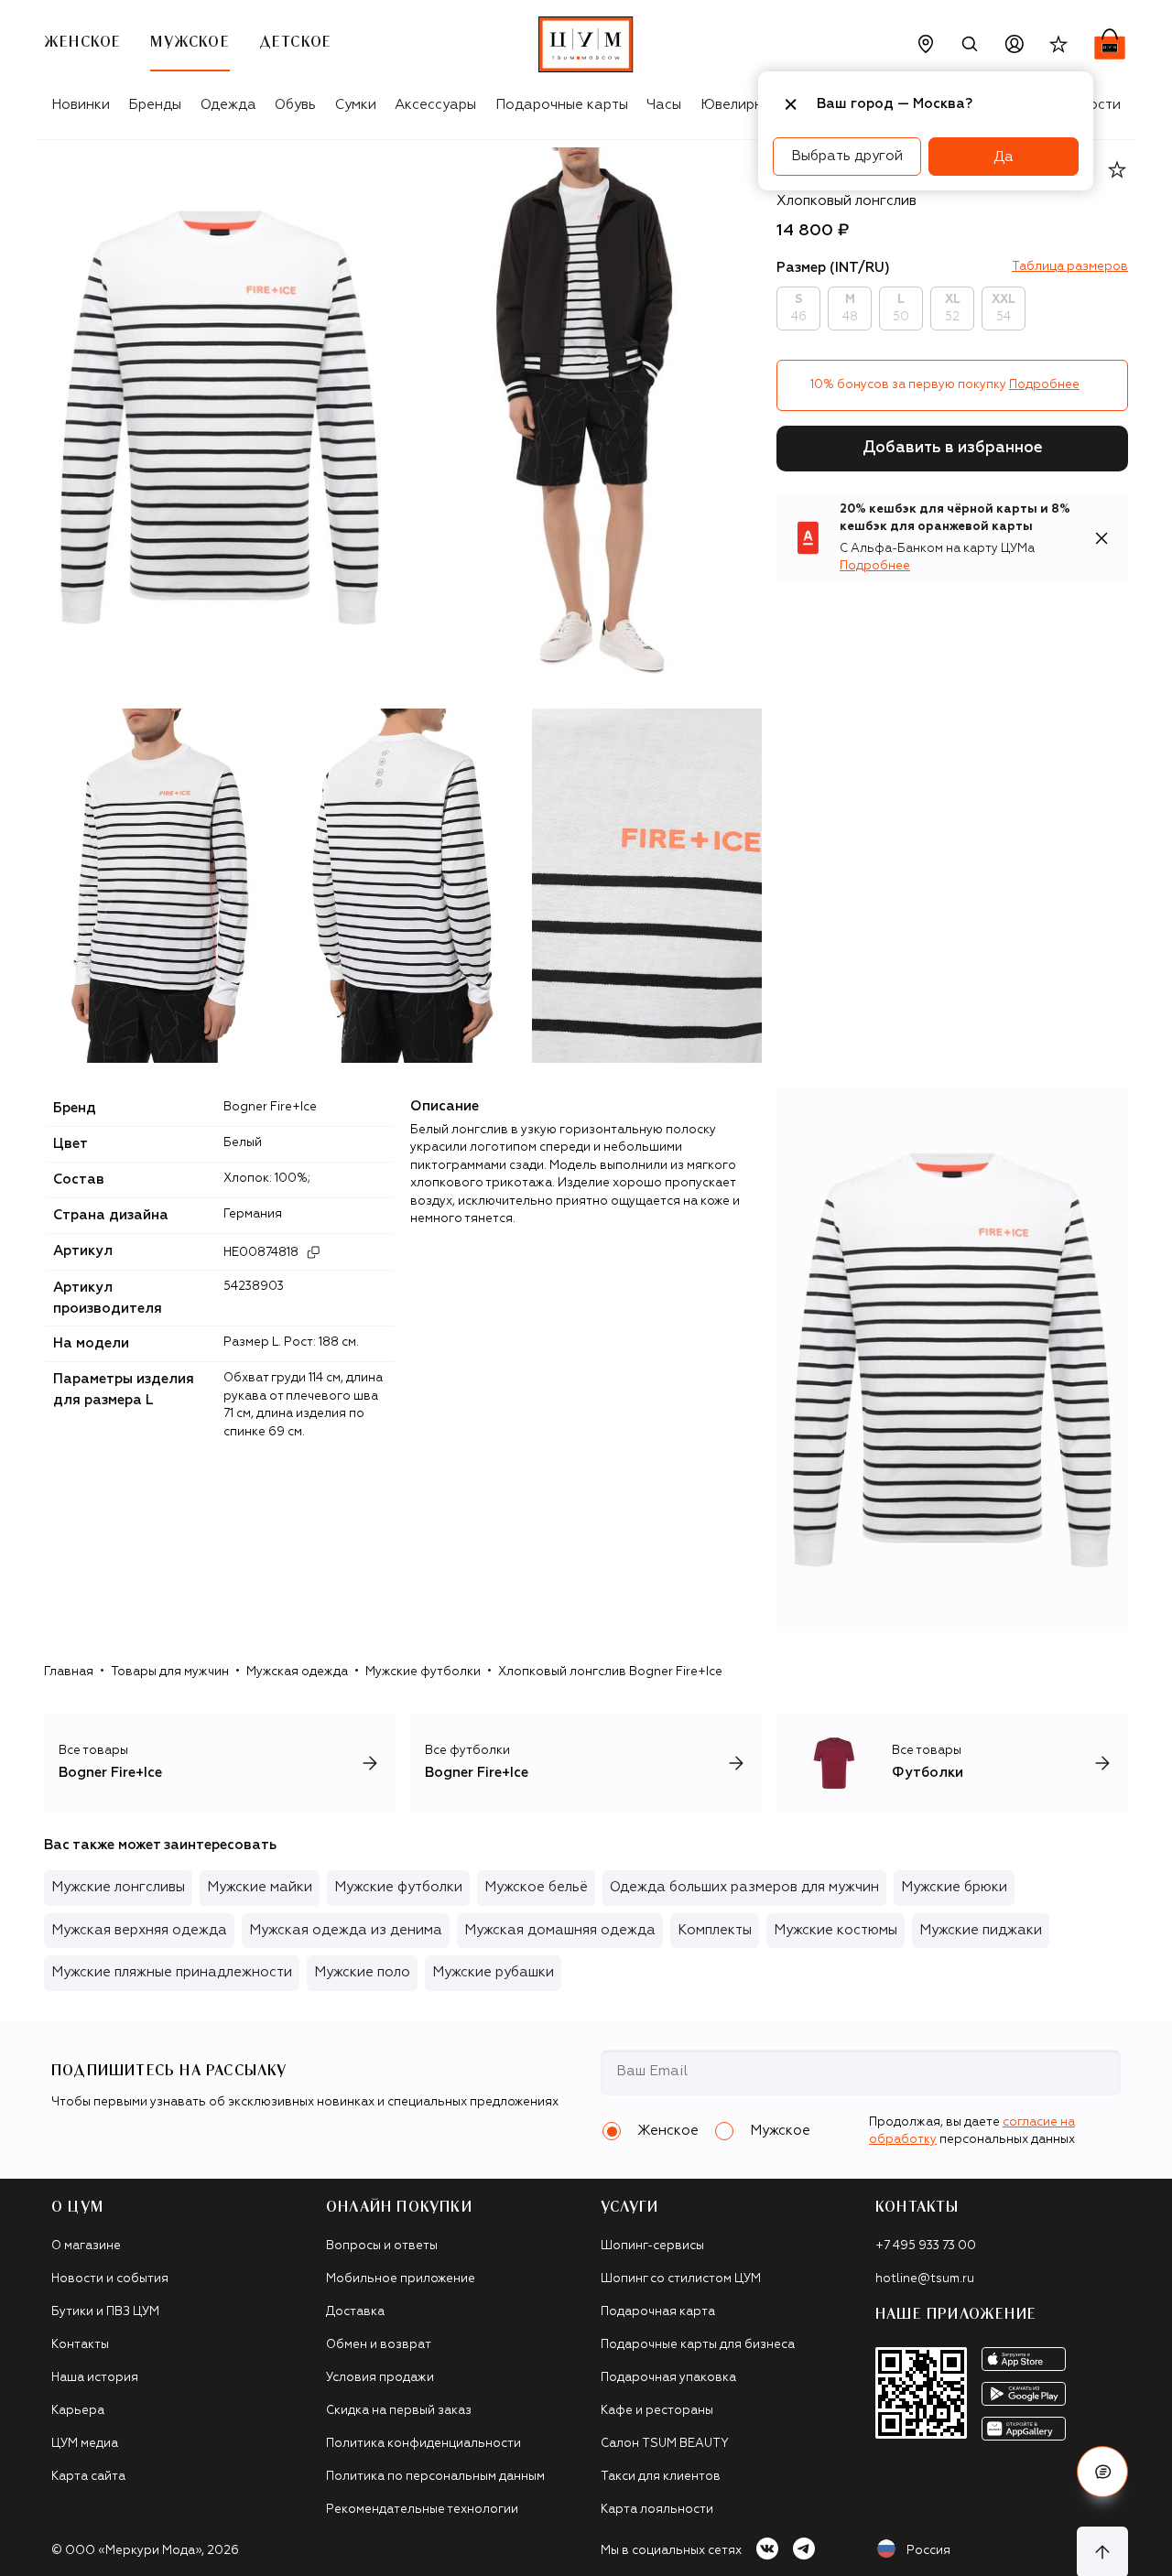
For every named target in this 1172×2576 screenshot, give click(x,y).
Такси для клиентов (661, 2477)
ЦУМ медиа (85, 2444)
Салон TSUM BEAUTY (665, 2444)
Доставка (355, 2312)
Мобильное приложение (401, 2279)
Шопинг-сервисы (652, 2246)
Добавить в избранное (953, 448)
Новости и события (110, 2279)
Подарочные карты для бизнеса (698, 2345)
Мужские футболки (423, 1672)
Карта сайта (88, 2477)
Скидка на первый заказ (399, 2411)
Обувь (295, 105)
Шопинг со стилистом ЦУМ (681, 2279)
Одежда (228, 105)
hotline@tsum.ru (925, 2279)
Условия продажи (380, 2378)
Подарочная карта (658, 2312)
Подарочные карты (562, 105)
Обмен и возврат (379, 2345)
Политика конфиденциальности (423, 2444)
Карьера (78, 2411)
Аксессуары (435, 105)
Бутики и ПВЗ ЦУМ (105, 2312)
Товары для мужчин (170, 1672)
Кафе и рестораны (657, 2411)
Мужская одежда (297, 1672)
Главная (69, 1672)
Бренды (155, 105)
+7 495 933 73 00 (926, 2246)
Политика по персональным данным (435, 2477)
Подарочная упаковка (668, 2378)
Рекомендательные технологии (422, 2510)
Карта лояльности (657, 2510)
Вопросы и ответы (382, 2246)
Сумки (356, 105)
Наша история (95, 2378)
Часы (664, 105)
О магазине (86, 2246)
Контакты (80, 2345)
